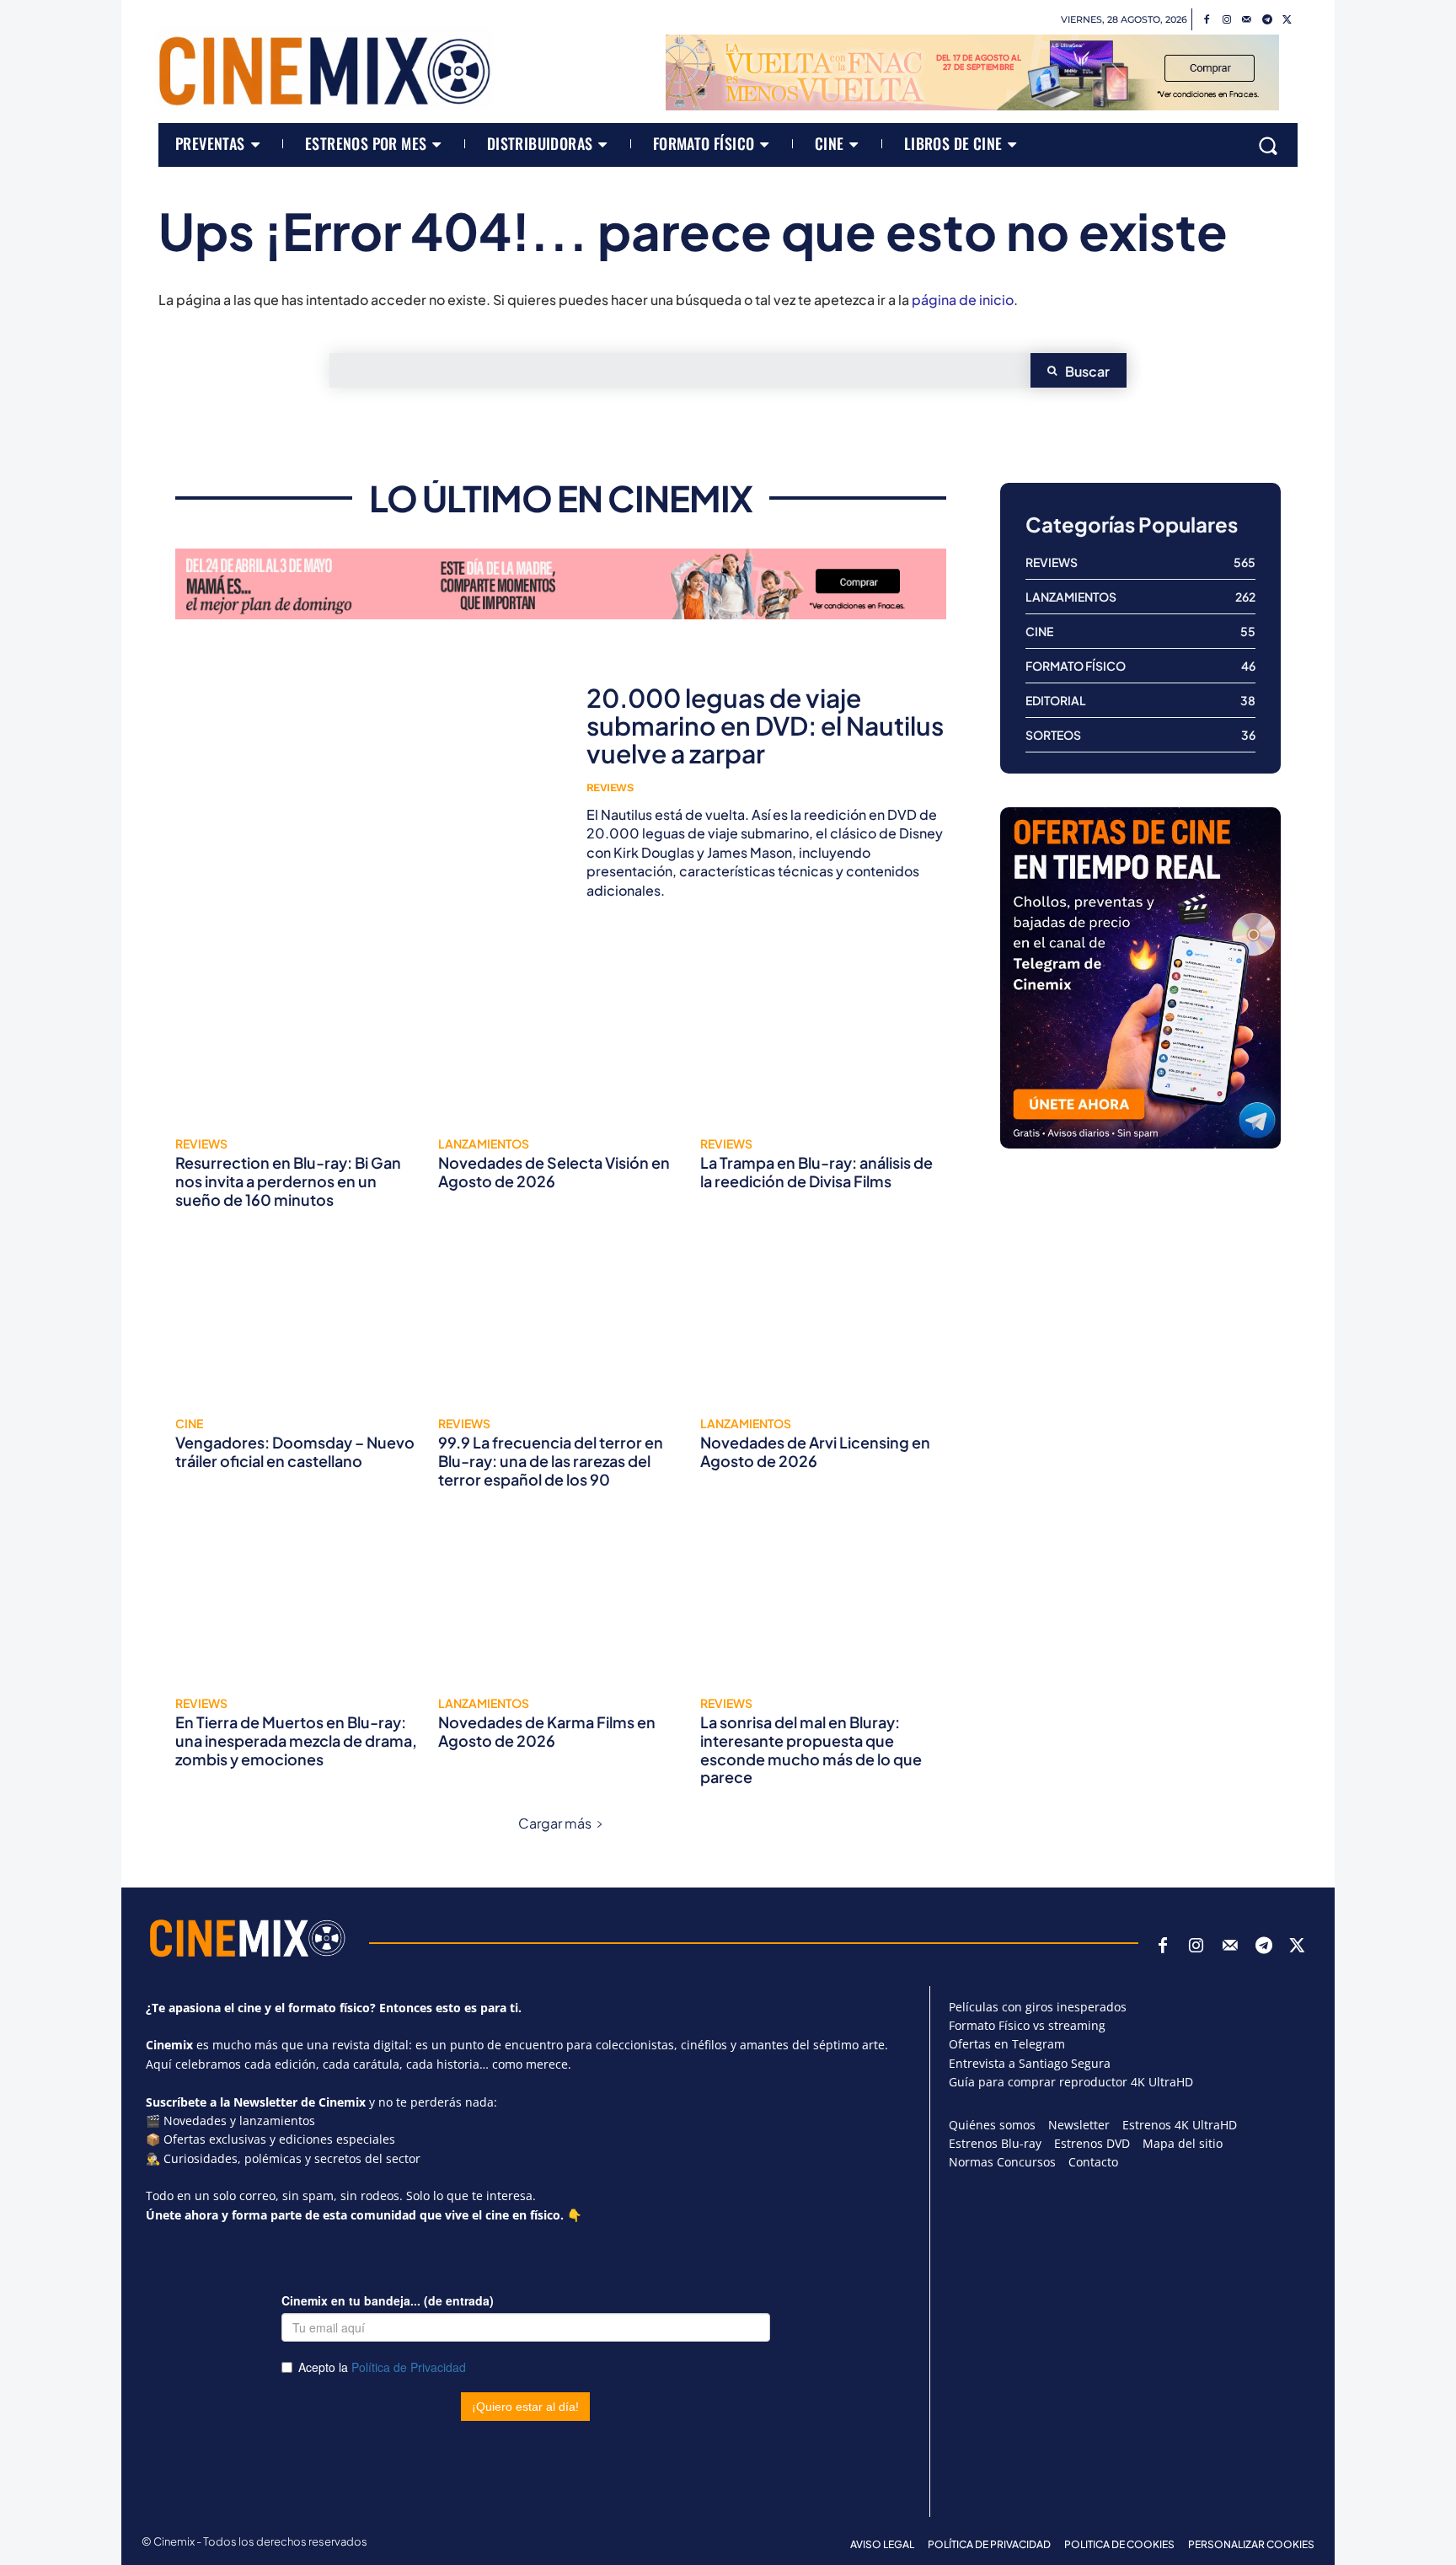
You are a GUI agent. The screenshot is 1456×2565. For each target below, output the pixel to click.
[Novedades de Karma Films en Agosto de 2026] (561, 1598)
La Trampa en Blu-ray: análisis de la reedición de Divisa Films (816, 1172)
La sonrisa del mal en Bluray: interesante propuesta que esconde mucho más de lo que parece (811, 1749)
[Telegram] (1267, 20)
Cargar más (555, 1823)
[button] (1268, 145)
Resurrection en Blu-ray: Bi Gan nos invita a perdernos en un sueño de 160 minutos (288, 1181)
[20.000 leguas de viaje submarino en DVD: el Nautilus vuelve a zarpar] (368, 792)
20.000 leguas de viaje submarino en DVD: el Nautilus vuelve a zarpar (765, 726)
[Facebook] (1207, 20)
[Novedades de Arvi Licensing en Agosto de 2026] (823, 1318)
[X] (1287, 20)
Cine (189, 1423)
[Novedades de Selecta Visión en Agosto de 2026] (561, 1038)
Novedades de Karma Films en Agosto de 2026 (547, 1731)
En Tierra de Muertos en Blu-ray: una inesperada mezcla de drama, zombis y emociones (296, 1740)
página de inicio (963, 300)
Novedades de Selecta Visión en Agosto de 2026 (554, 1172)
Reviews (610, 787)
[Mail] (1247, 20)
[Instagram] (1227, 20)
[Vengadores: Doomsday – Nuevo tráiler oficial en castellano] (298, 1318)
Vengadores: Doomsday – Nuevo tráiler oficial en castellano (295, 1451)
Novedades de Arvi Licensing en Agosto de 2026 (815, 1451)
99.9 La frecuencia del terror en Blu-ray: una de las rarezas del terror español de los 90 (551, 1460)
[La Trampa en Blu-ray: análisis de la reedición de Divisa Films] (823, 1038)
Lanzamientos (484, 1143)
